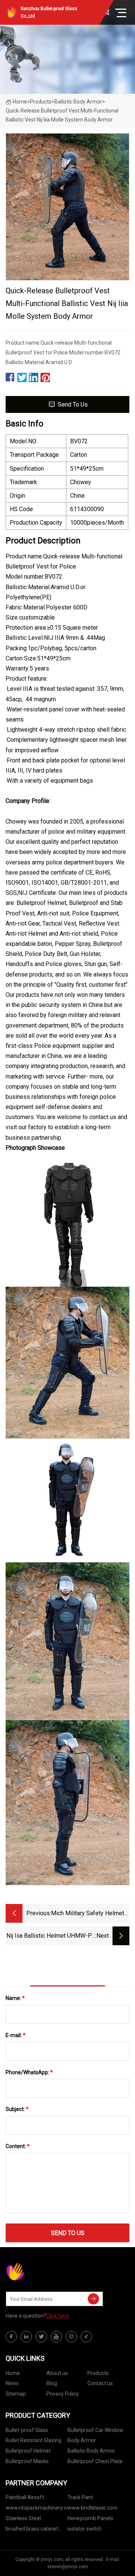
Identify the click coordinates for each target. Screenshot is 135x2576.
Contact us (100, 2383)
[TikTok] (86, 2337)
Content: (18, 2146)
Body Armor (82, 2440)
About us (57, 2373)
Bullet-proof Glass (27, 2430)
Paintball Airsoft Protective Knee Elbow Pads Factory (32, 2499)
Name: (15, 1998)
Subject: (17, 2109)
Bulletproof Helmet (28, 2451)
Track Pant (80, 2497)
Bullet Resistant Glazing (34, 2440)
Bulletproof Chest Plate (95, 2461)
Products (41, 102)
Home (20, 102)
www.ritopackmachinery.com (37, 2508)
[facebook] (11, 2337)
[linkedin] (26, 2337)
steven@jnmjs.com (68, 2567)
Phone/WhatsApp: (29, 2072)
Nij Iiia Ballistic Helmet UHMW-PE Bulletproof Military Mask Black (51, 1936)
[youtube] (56, 2337)
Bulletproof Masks (27, 2461)
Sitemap (16, 2394)
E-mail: (16, 2035)
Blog (52, 2383)
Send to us (73, 404)
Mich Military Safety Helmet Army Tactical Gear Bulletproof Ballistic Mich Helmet (88, 1914)
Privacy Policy (63, 2394)
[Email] (93, 2299)
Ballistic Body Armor (78, 102)
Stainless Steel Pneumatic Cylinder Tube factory (35, 2520)
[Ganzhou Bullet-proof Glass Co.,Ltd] (43, 2271)
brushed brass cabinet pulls (32, 2530)
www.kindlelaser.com (92, 2508)
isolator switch (85, 2529)
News (12, 2383)
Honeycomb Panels (90, 2518)
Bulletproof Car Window (95, 2430)
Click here (58, 2316)
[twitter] (41, 2337)
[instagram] (71, 2337)
